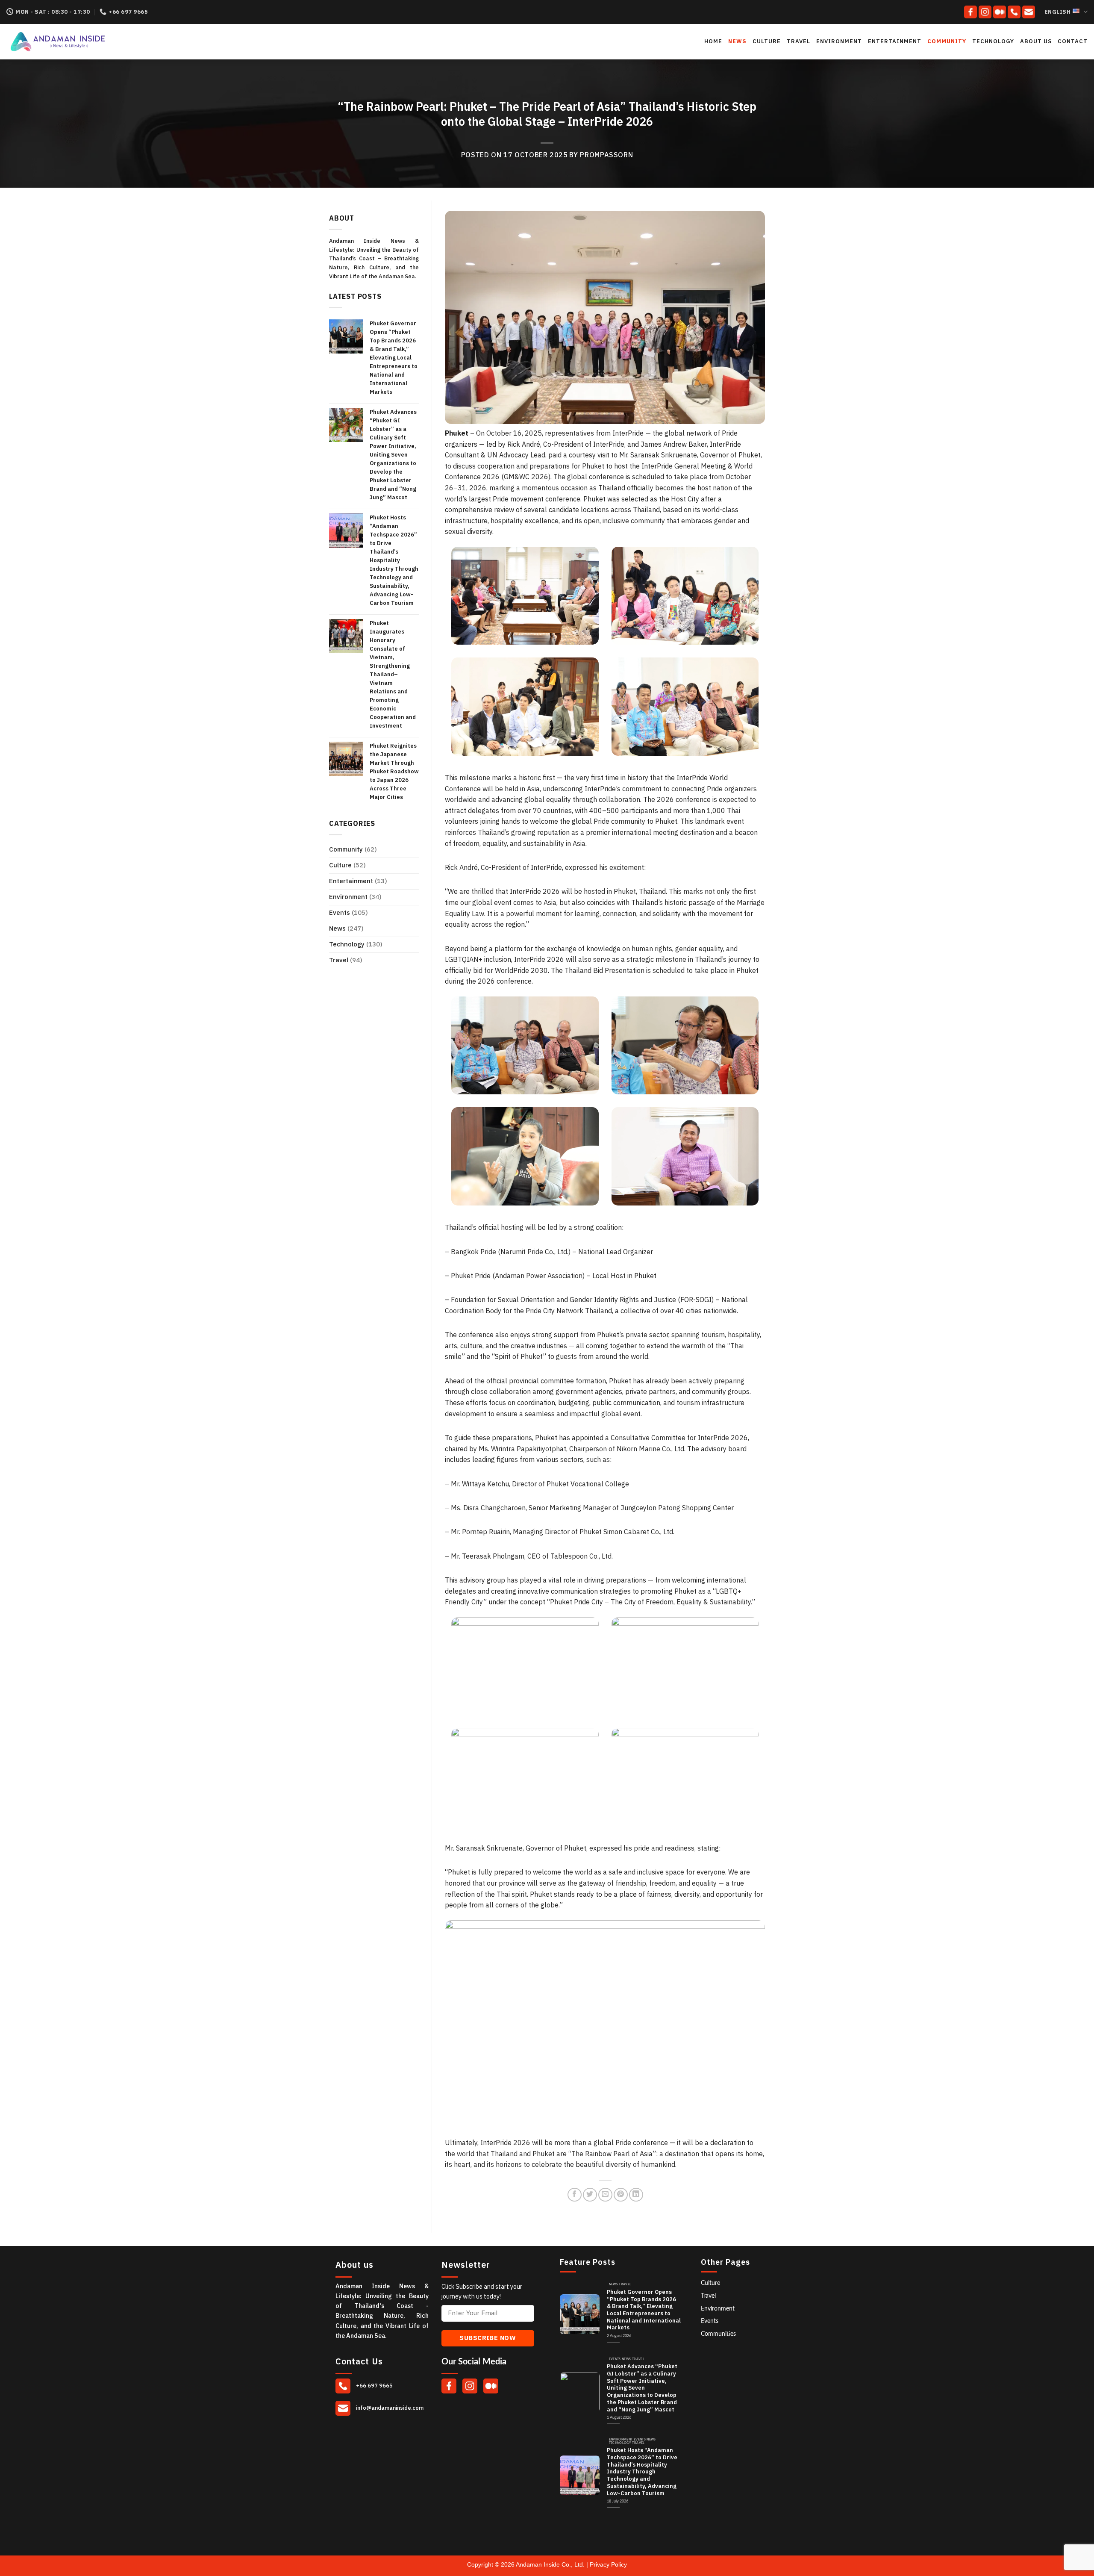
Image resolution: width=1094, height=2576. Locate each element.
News (737, 41)
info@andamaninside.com (389, 2408)
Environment (839, 41)
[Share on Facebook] (575, 2195)
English (1058, 12)
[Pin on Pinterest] (621, 2195)
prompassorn (606, 155)
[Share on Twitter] (590, 2195)
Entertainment (895, 41)
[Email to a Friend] (605, 2195)
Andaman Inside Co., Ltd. (551, 2564)
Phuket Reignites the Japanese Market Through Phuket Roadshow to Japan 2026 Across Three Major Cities (394, 772)
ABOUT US (1036, 41)
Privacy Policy (608, 2564)
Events (340, 913)
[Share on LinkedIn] (636, 2195)
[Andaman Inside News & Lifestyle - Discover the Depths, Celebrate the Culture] (85, 42)
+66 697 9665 (374, 2386)
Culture (767, 41)
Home (713, 41)
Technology (993, 41)
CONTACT (1073, 41)
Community (947, 41)
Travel (798, 41)
